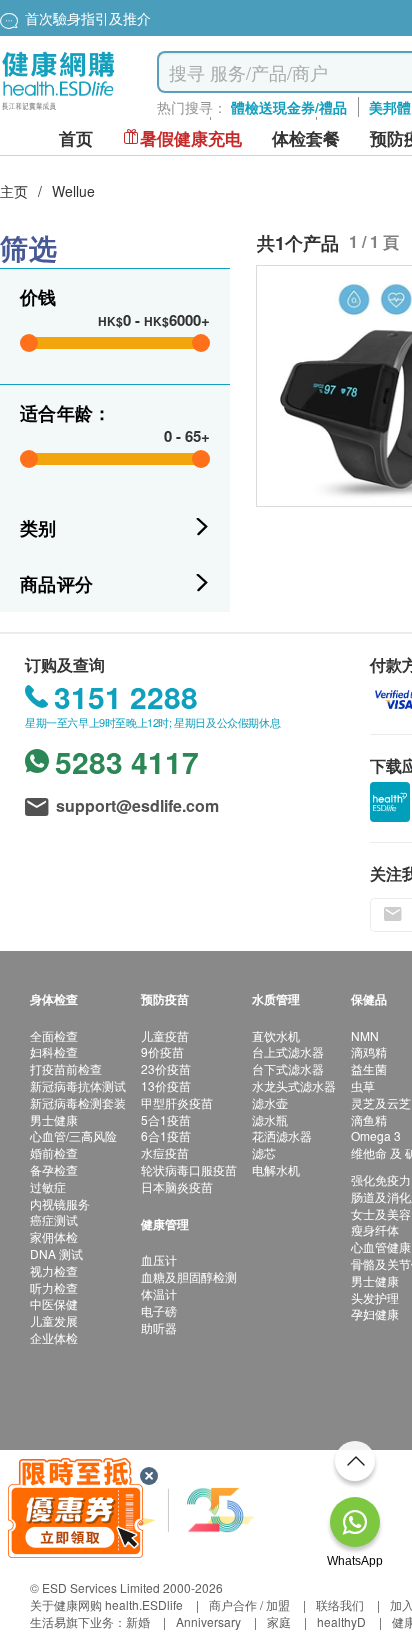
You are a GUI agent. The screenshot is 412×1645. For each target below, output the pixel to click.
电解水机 (276, 1169)
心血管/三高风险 (73, 1135)
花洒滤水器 (282, 1135)
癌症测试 (54, 1219)
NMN (365, 1035)
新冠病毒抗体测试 (78, 1085)
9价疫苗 (162, 1051)
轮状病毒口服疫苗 (189, 1169)
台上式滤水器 (288, 1051)
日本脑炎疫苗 (177, 1186)
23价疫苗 (166, 1068)
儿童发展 (54, 1320)
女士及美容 (381, 1213)
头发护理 (375, 1297)
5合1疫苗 (166, 1119)
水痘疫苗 (165, 1152)
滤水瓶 (270, 1119)
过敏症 (48, 1186)
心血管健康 (381, 1246)
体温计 (159, 1293)
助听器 (159, 1327)
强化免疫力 (381, 1179)
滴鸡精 (369, 1051)
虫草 (363, 1085)
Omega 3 (376, 1135)
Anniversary (208, 1621)
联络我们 (340, 1604)
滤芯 (264, 1152)
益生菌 (369, 1068)
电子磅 (159, 1310)
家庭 (279, 1621)
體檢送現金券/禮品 (289, 107)
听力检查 (54, 1287)
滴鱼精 (369, 1119)
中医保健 (54, 1303)
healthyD (341, 1621)
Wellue (73, 191)
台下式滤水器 (288, 1068)
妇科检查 (54, 1051)
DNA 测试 (56, 1253)
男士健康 (54, 1119)
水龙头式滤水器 (294, 1085)
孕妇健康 (375, 1313)
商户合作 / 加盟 (249, 1604)
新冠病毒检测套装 (78, 1102)
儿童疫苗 (165, 1035)
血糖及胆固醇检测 (189, 1276)
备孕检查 (54, 1169)
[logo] (58, 110)
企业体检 (54, 1337)
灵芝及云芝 (381, 1102)
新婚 (138, 1621)
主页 (14, 191)
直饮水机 (276, 1035)
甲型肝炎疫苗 (177, 1102)
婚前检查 (54, 1152)
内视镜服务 (60, 1203)
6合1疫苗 (166, 1135)
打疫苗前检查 (66, 1068)
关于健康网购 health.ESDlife (106, 1604)
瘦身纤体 (375, 1229)
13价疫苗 (166, 1085)
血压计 (159, 1259)
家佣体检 (54, 1236)
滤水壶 (270, 1102)
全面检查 (54, 1035)
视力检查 (54, 1270)
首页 (76, 138)
